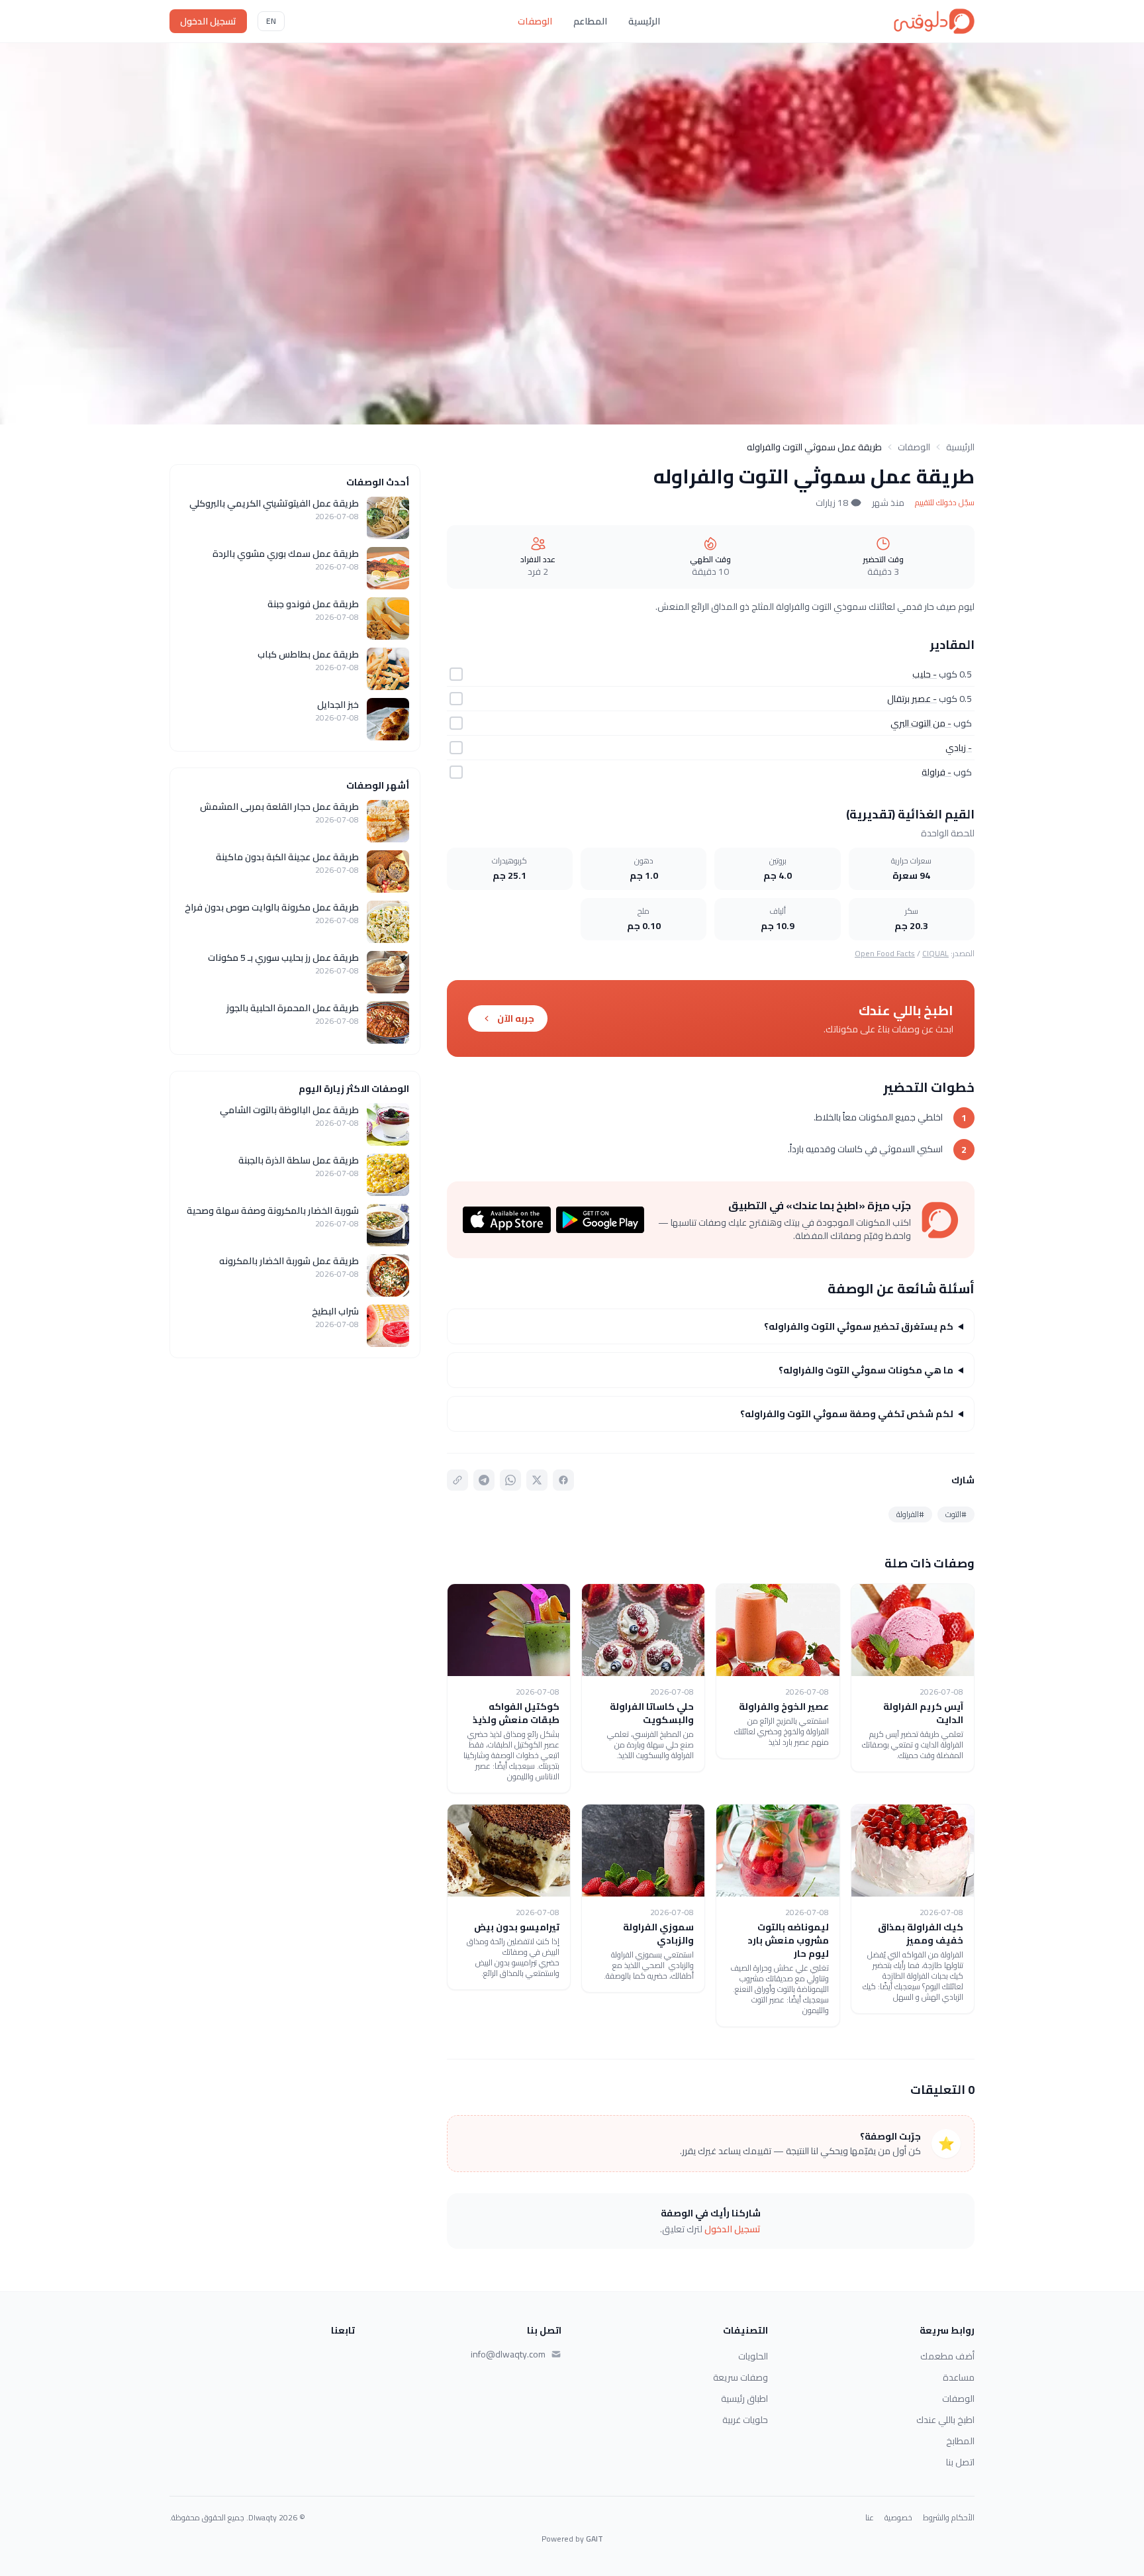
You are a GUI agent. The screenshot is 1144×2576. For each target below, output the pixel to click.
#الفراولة (910, 1514)
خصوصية (898, 2518)
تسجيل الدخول (208, 21)
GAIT (595, 2539)
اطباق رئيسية (744, 2399)
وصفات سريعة (740, 2377)
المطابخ (960, 2441)
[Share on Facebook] (563, 1480)
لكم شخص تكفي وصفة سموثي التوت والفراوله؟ (847, 1414)
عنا (870, 2518)
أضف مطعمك (947, 2356)
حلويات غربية (745, 2420)
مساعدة (959, 2377)
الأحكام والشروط (949, 2518)
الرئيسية (644, 21)
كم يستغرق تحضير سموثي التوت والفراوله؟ (859, 1326)
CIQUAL (935, 953)
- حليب (925, 674)
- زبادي (959, 748)
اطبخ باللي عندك (945, 2420)
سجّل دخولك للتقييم (945, 503)
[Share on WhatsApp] (510, 1480)
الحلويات (753, 2356)
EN (271, 21)
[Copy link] (457, 1480)
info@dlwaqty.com (508, 2354)
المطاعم (590, 21)
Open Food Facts (885, 953)
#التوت (956, 1514)
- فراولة (936, 772)
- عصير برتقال (912, 699)
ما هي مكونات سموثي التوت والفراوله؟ (866, 1370)
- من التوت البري (921, 723)
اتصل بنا (960, 2462)
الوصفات (535, 21)
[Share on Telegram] (484, 1480)
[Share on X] (537, 1480)
